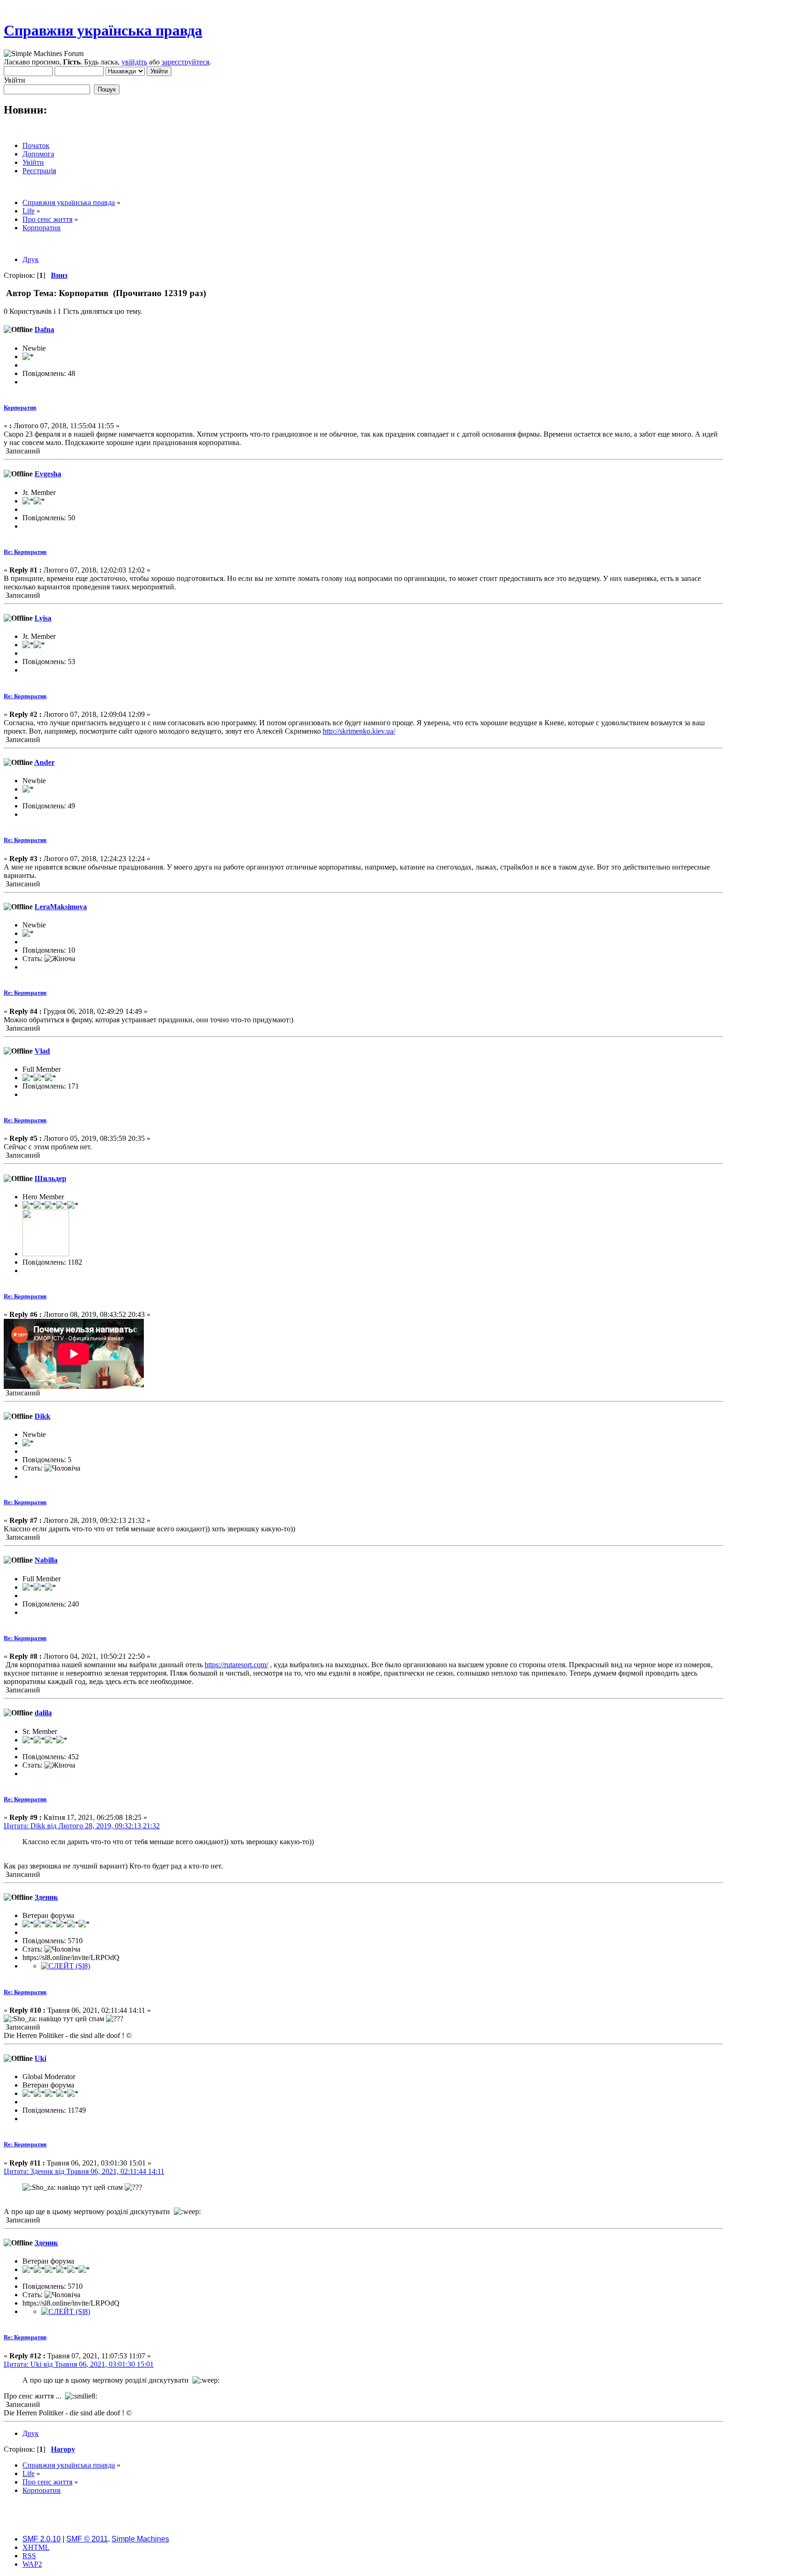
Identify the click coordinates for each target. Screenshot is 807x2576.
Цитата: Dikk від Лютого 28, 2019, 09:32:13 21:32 (82, 1826)
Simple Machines (140, 2539)
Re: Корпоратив (25, 552)
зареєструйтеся (185, 62)
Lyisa (43, 618)
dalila (43, 1713)
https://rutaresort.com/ (236, 1665)
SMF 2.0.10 (42, 2539)
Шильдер (50, 1178)
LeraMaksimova (61, 907)
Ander (44, 762)
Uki (40, 2058)
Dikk (42, 1416)
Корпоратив (20, 407)
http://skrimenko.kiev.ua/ (359, 731)
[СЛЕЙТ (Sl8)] (66, 1966)
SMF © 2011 (87, 2539)
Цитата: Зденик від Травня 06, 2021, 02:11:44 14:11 (84, 2171)
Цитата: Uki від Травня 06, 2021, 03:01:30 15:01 (79, 2364)
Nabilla (46, 1560)
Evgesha (48, 474)
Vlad (42, 1051)
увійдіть (134, 62)
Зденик (46, 1897)
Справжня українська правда (103, 30)
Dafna (44, 329)
